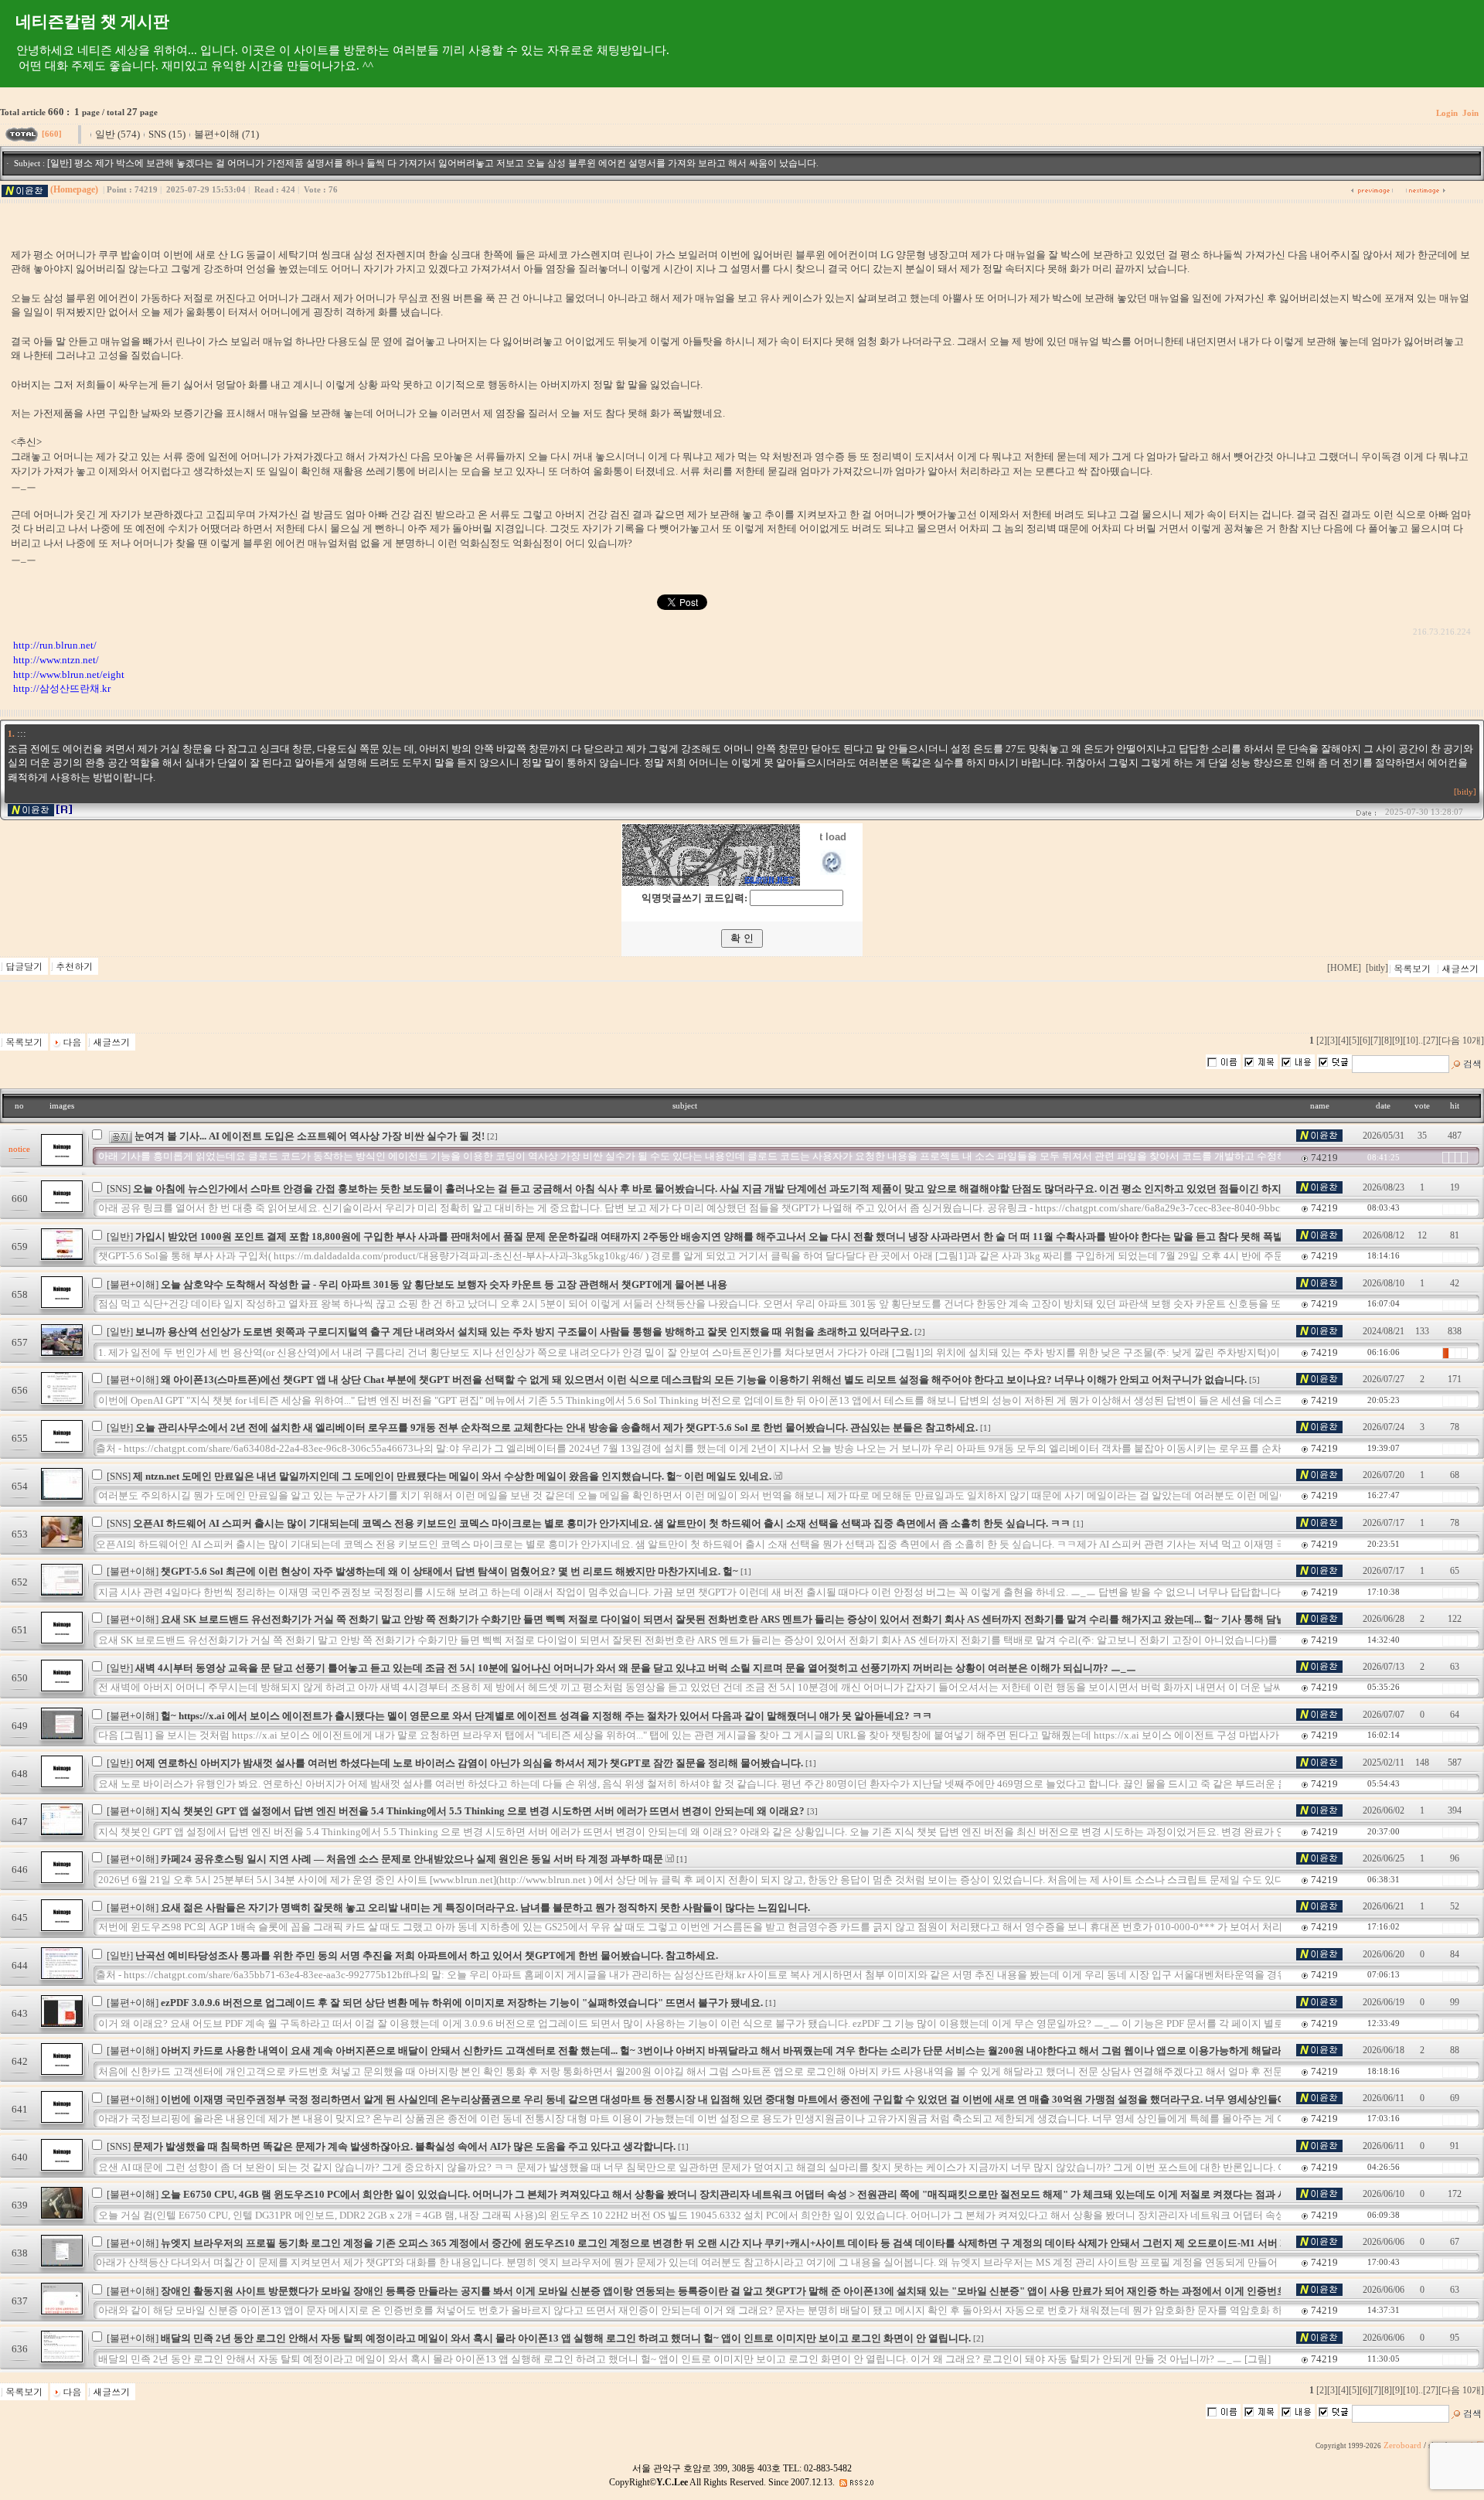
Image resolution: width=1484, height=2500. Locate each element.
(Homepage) (74, 189)
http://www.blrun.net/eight (69, 674)
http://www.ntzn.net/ (56, 660)
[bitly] (1465, 792)
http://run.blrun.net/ (55, 645)
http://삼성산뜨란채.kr (62, 688)
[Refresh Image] (833, 872)
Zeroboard (1402, 2446)
